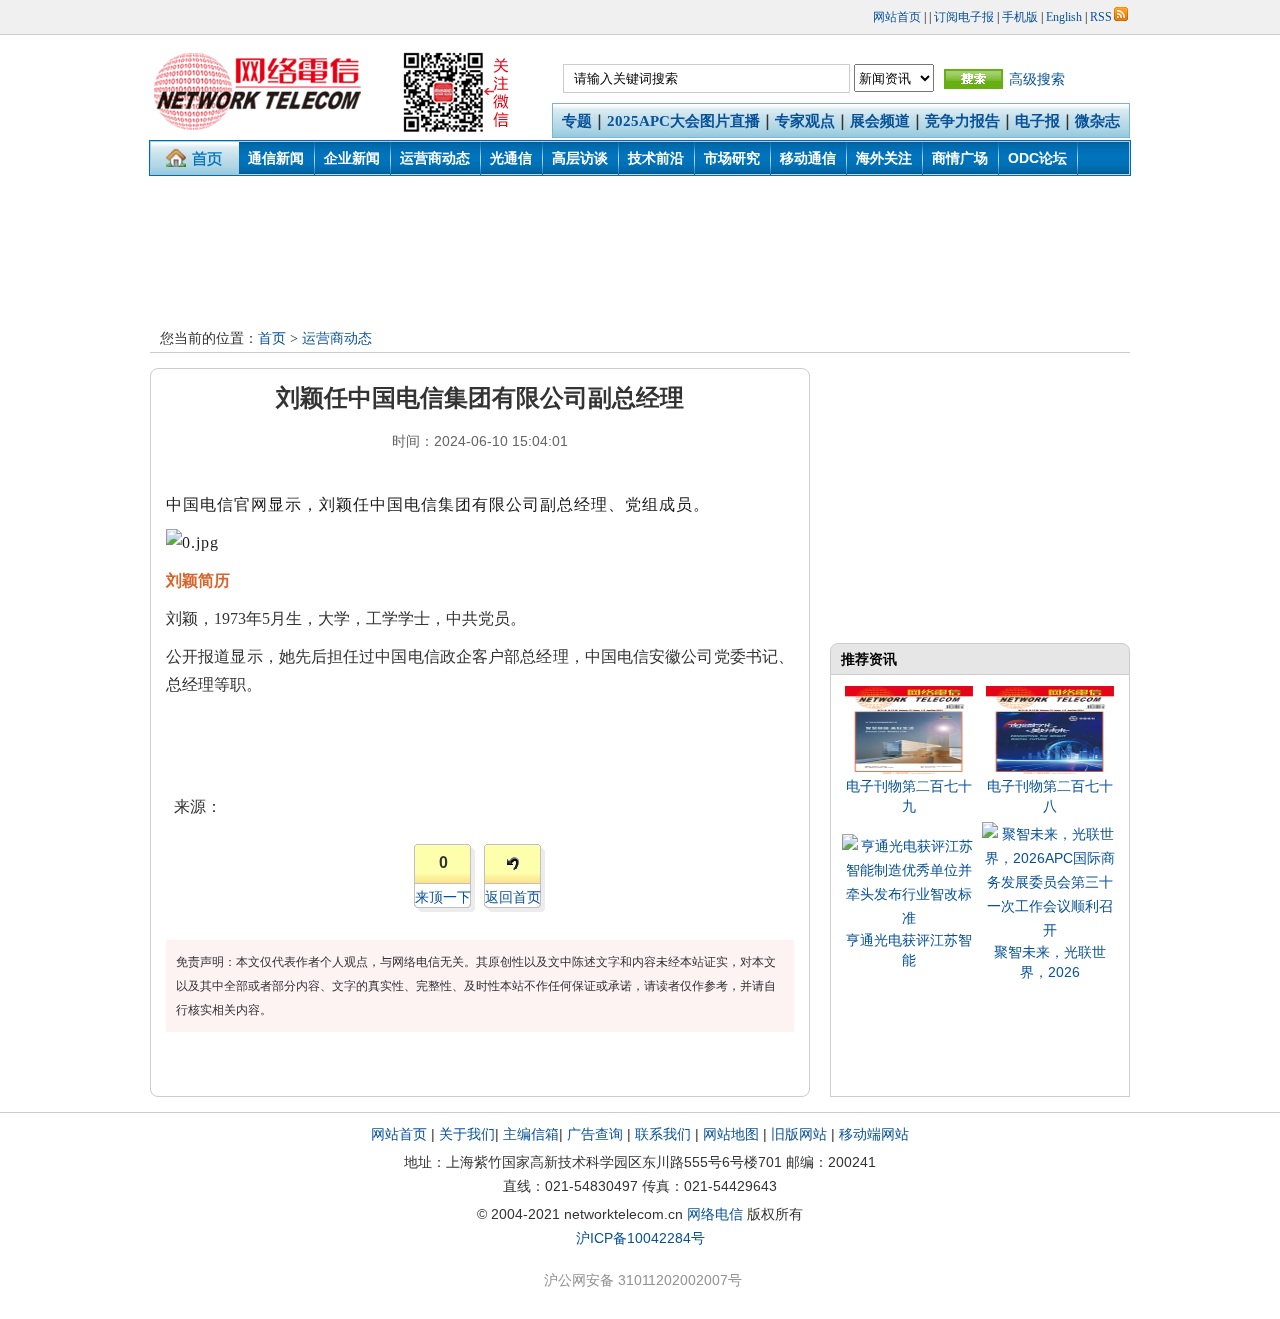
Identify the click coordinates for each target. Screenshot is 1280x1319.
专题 (577, 121)
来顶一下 (443, 897)
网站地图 (731, 1134)
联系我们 (663, 1134)
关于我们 (467, 1134)
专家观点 (805, 121)
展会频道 (880, 121)
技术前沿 (656, 158)
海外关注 (884, 158)
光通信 (511, 158)
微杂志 (1097, 121)
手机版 (1020, 17)
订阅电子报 (964, 17)
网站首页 (897, 17)
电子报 (1037, 121)
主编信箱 (531, 1134)
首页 (272, 338)
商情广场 (960, 158)
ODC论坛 (1037, 158)
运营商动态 (435, 158)
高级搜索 (1037, 79)
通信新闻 (276, 158)
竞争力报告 (962, 121)
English (1064, 17)
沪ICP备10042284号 (640, 1238)
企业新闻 (352, 158)
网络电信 (715, 1214)
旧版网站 (799, 1134)
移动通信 (808, 158)
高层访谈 (580, 158)
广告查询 (595, 1134)
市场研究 (732, 158)
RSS (1101, 17)
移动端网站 (874, 1134)
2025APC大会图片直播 (683, 121)
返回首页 (513, 897)
